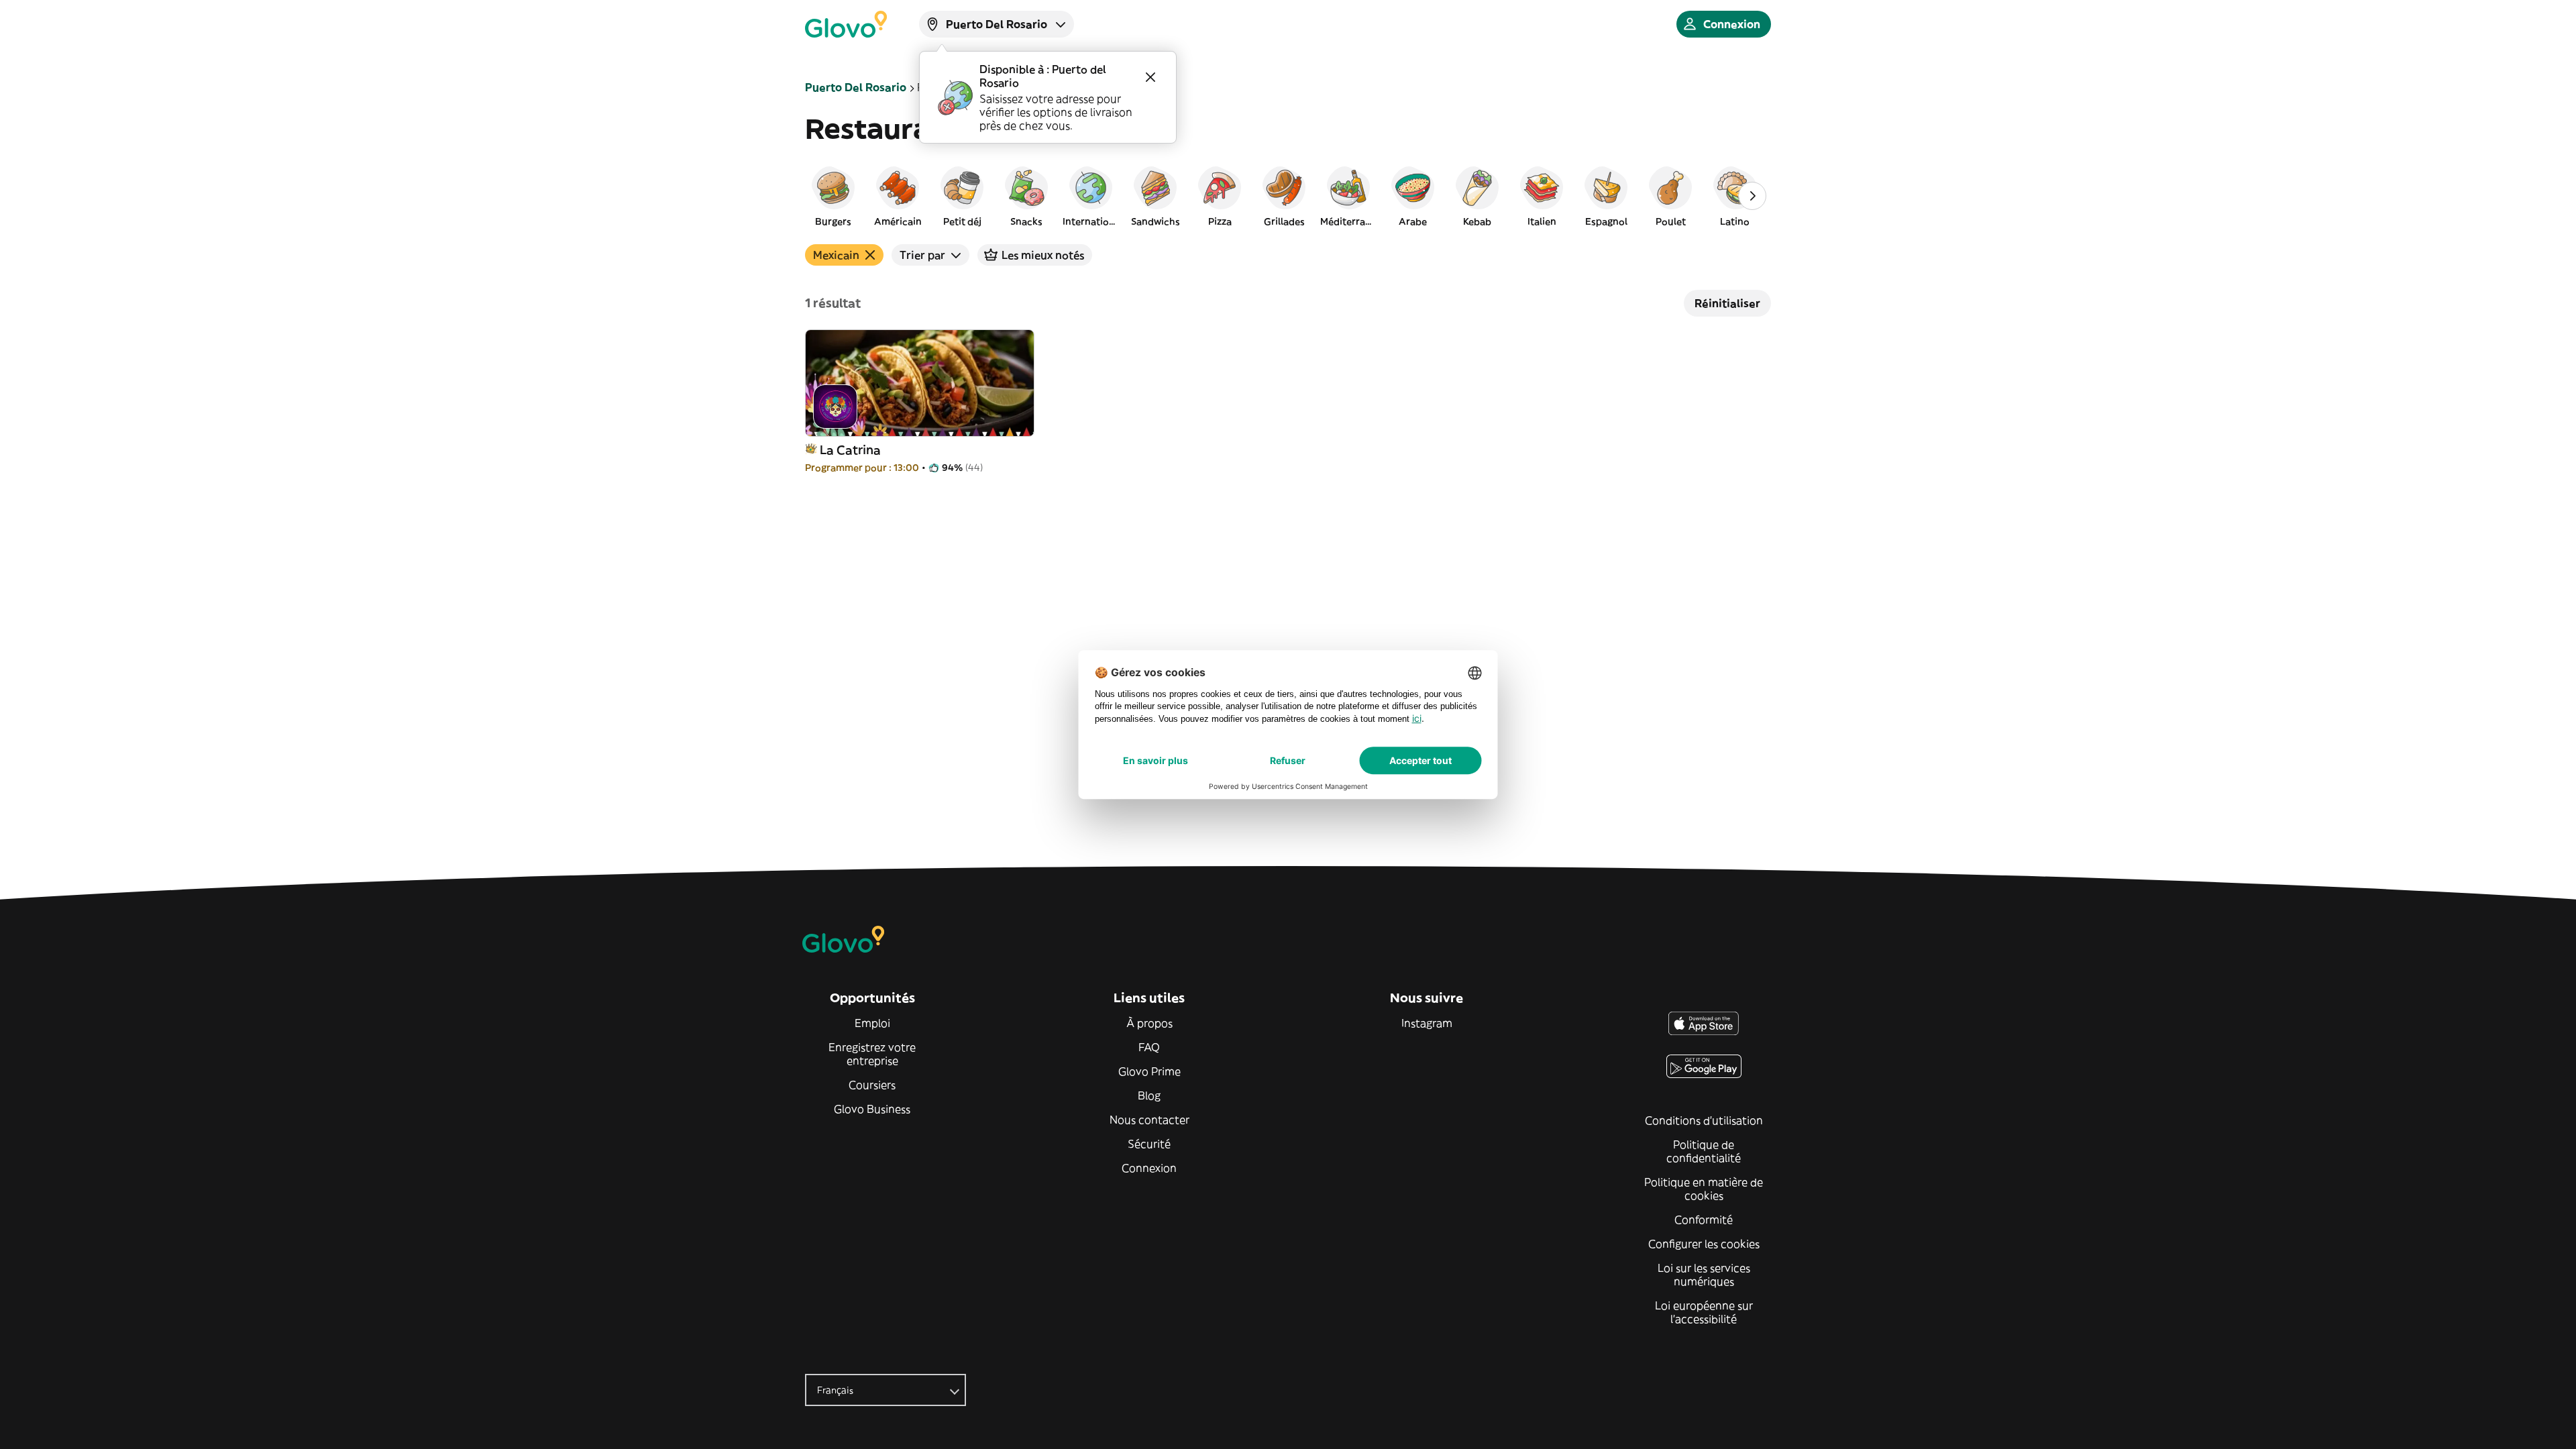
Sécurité (1149, 1144)
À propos (1149, 1023)
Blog (1149, 1095)
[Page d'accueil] (846, 24)
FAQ (1149, 1047)
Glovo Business (872, 1109)
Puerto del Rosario (856, 87)
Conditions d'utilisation (1704, 1120)
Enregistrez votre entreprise (872, 1054)
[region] (1288, 196)
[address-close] (1150, 77)
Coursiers (872, 1085)
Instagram (1427, 1023)
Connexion (1149, 1168)
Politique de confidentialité (1704, 1151)
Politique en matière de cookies (1704, 1189)
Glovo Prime (1149, 1071)
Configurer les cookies (1704, 1244)
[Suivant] (1752, 196)
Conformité (1704, 1220)
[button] (833, 196)
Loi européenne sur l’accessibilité (1704, 1312)
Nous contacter (1149, 1120)
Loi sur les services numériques (1704, 1275)
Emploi (872, 1023)
